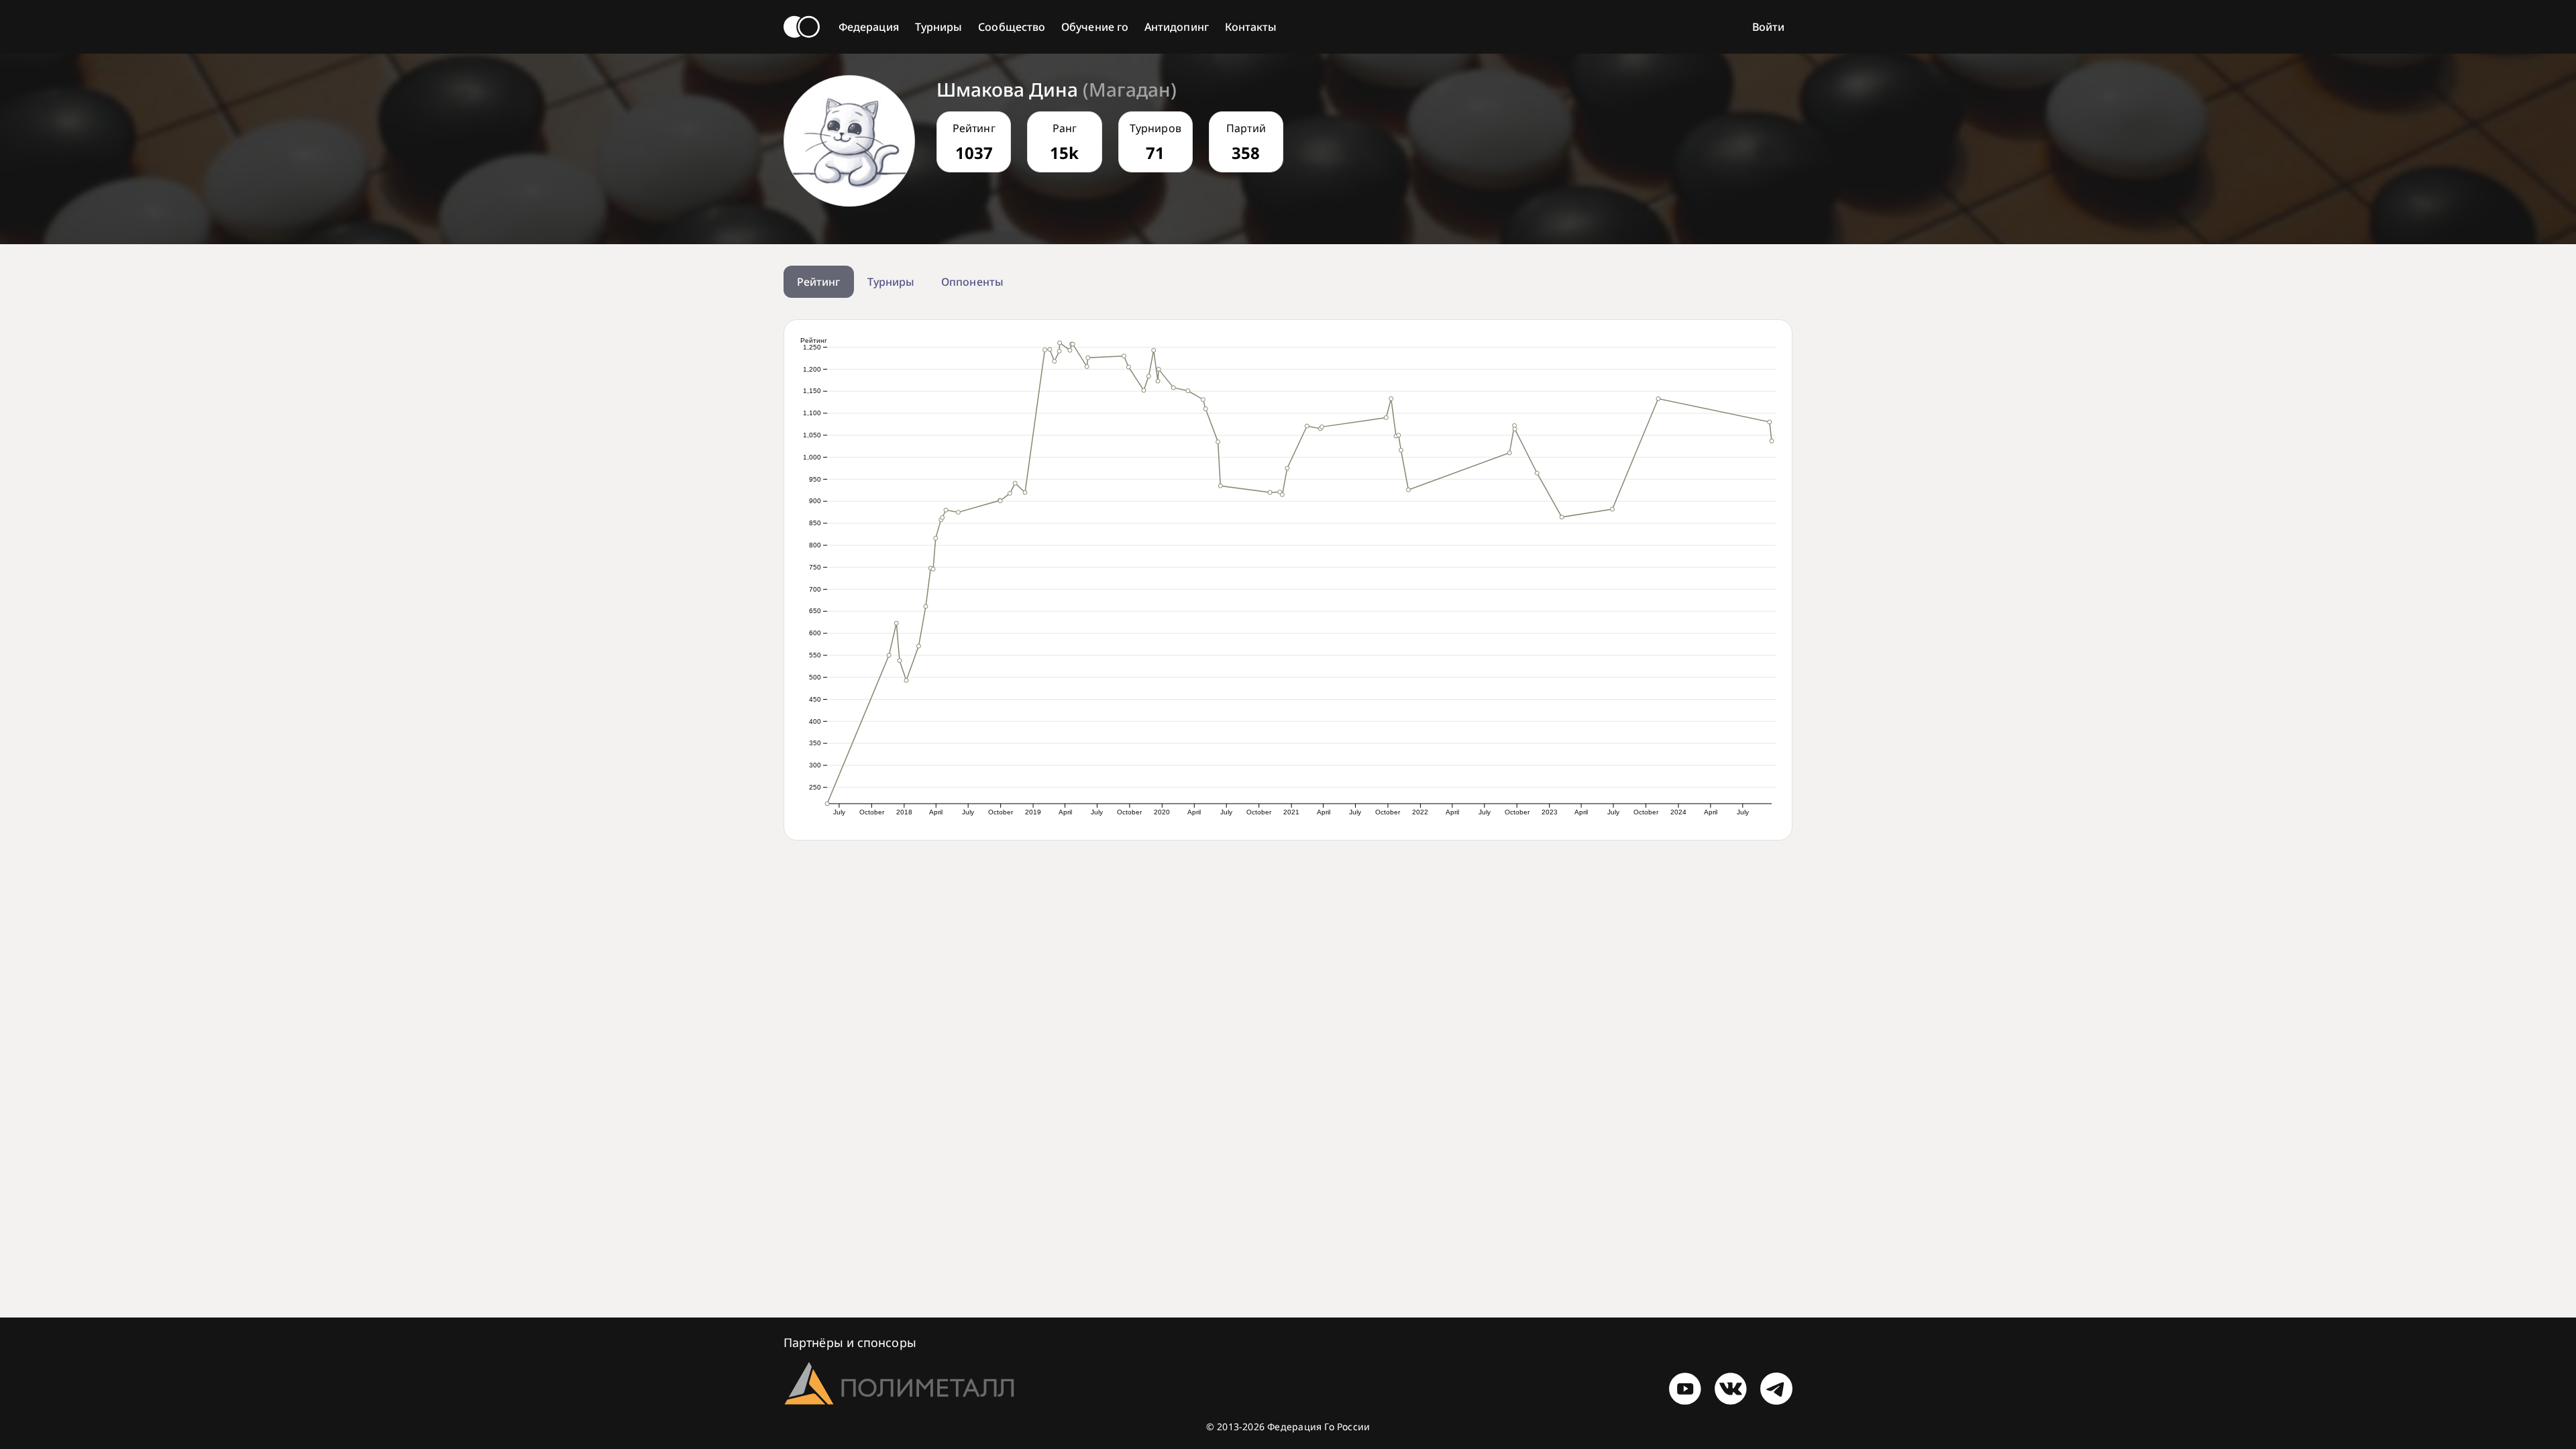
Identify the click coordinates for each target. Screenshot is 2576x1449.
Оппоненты (972, 282)
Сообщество (1012, 27)
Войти (1768, 27)
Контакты (1251, 27)
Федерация (869, 27)
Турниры (939, 27)
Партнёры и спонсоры (850, 1342)
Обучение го (1095, 27)
